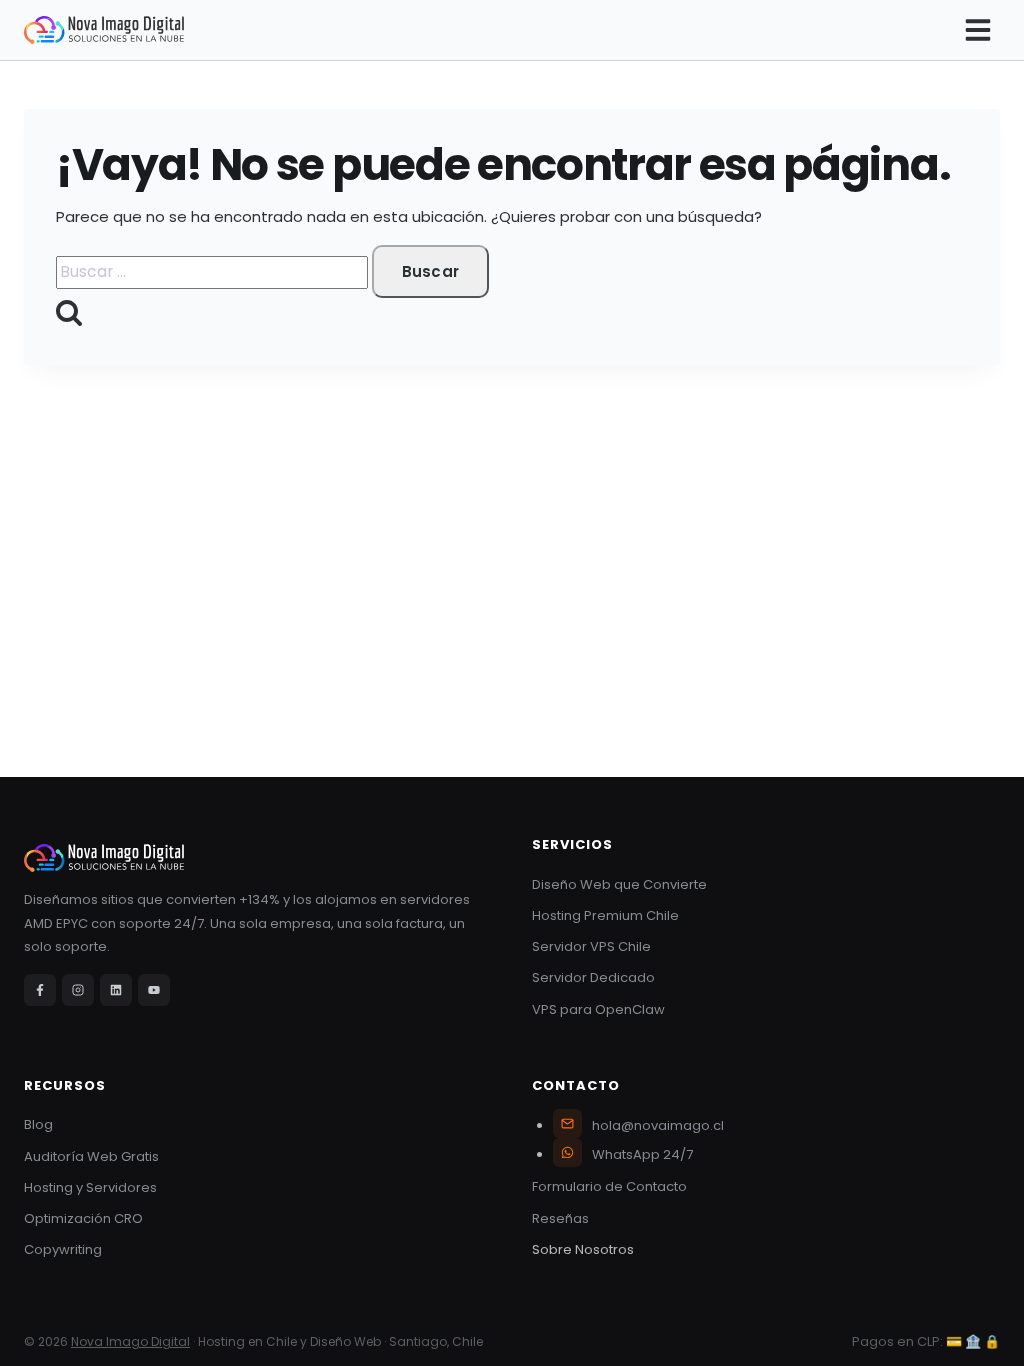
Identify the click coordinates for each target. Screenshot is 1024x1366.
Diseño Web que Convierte (619, 884)
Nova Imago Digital (130, 1341)
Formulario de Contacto (609, 1186)
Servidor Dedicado (593, 977)
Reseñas (560, 1218)
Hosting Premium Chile (605, 915)
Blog (38, 1124)
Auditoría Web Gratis (91, 1156)
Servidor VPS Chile (591, 946)
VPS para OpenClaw (598, 1009)
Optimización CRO (83, 1218)
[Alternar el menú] (978, 30)
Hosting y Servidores (90, 1187)
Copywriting (63, 1249)
